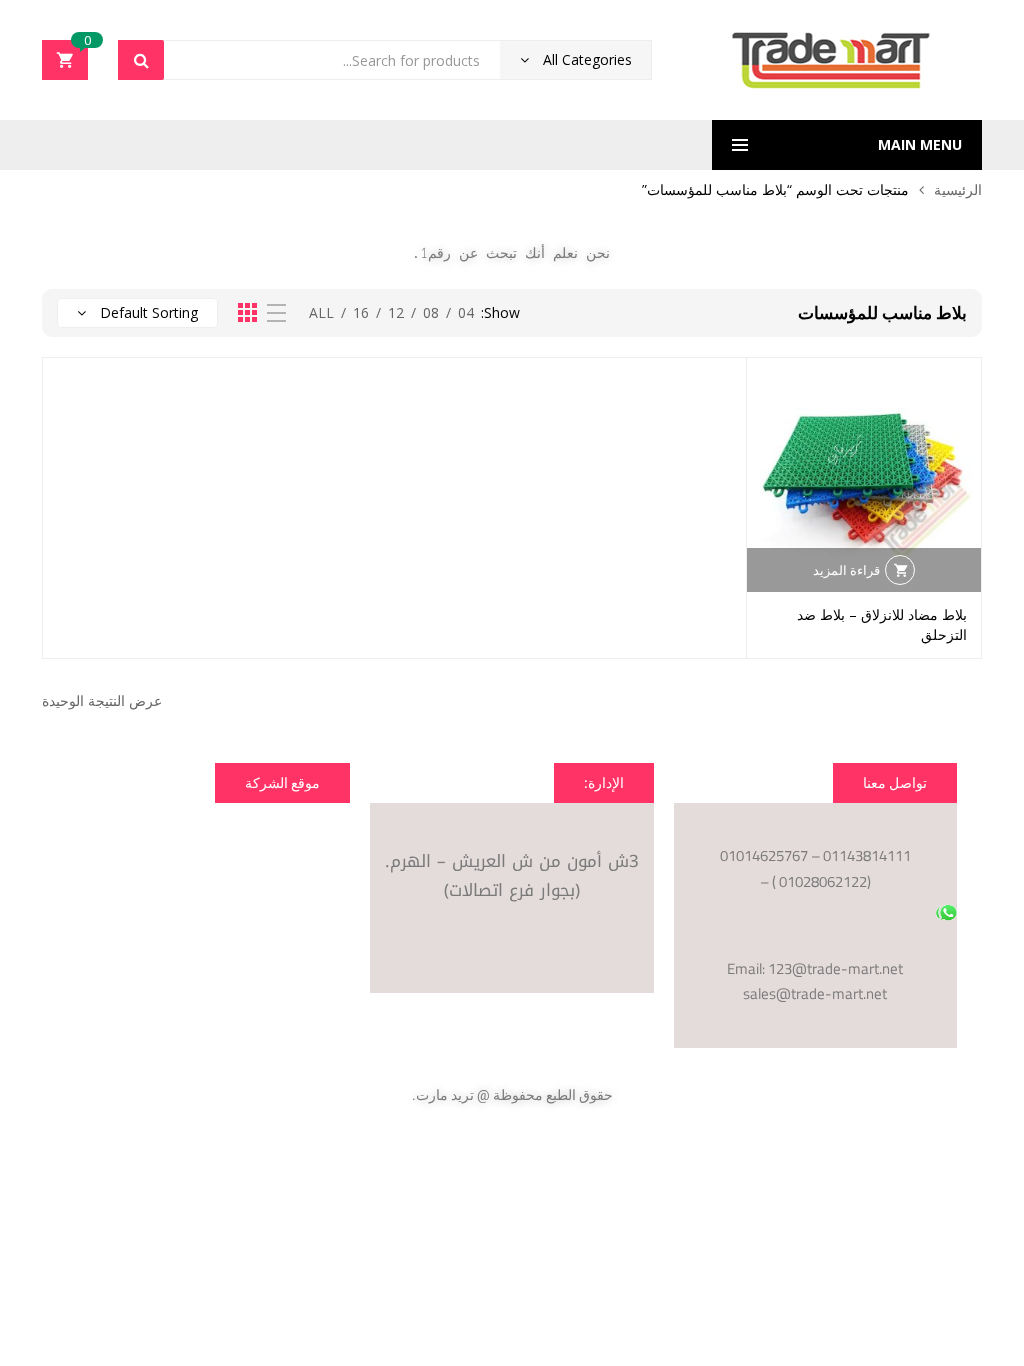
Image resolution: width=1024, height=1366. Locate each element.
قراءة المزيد (846, 570)
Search (141, 60)
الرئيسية (958, 189)
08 (431, 312)
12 (396, 312)
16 (361, 312)
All (321, 312)
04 (466, 312)
